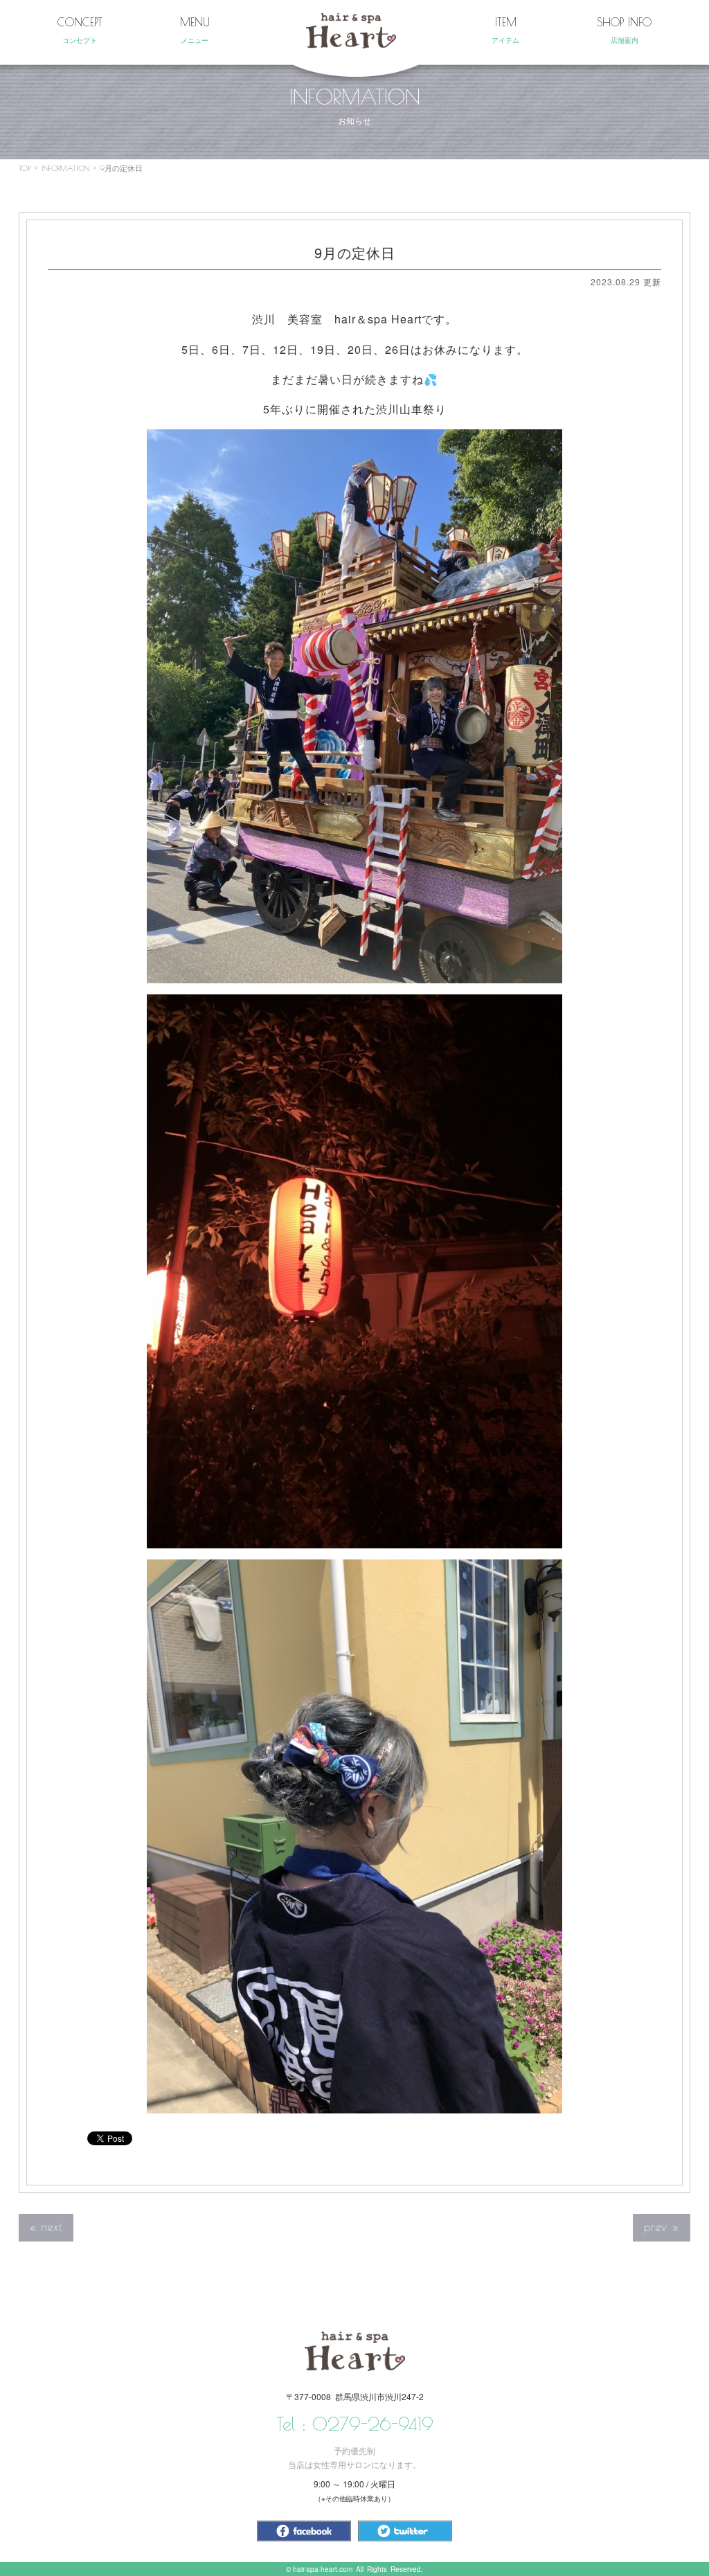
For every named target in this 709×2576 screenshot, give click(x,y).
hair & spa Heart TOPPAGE (351, 31)
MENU (195, 30)
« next (46, 2227)
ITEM (505, 30)
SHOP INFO (624, 30)
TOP (25, 168)
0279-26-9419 (373, 2424)
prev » (662, 2227)
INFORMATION (65, 168)
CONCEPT (80, 30)
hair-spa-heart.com (323, 2569)
